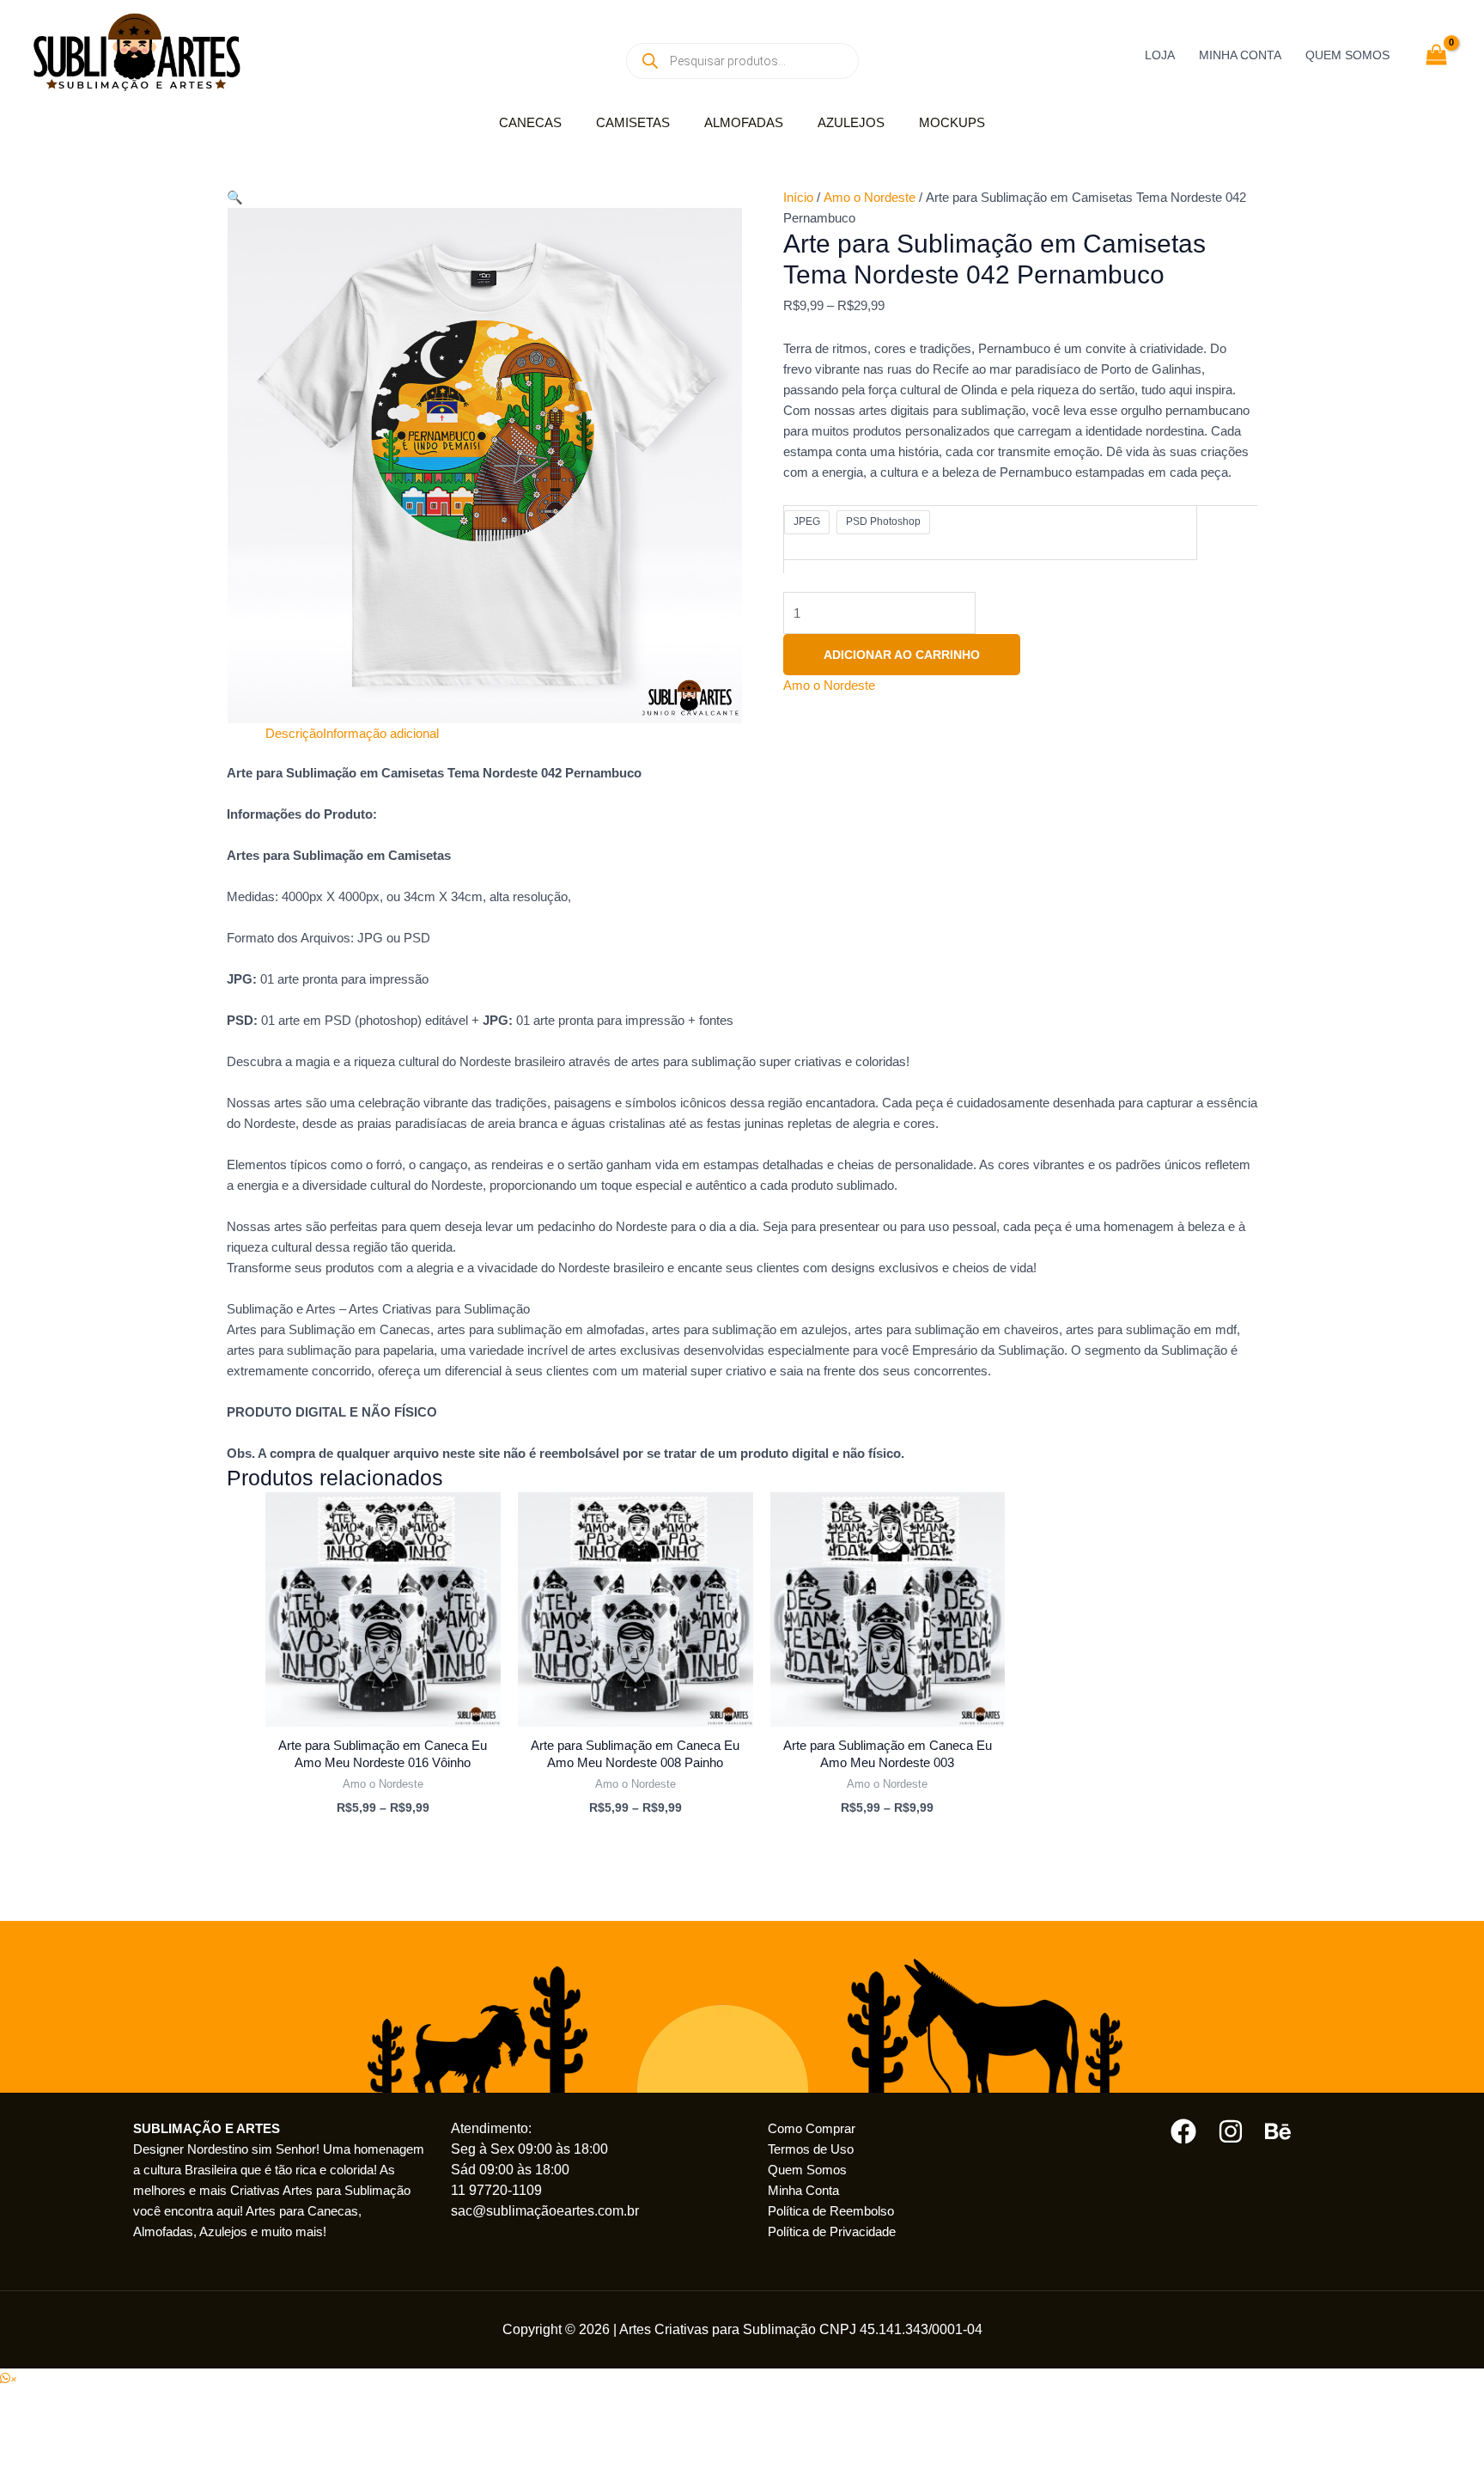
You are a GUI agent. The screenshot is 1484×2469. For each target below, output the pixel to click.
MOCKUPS (952, 122)
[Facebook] (1183, 2131)
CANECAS (530, 122)
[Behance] (1278, 2131)
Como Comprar (812, 2128)
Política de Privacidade (832, 2231)
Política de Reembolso (831, 2211)
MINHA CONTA (1240, 55)
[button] (235, 197)
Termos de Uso (811, 2149)
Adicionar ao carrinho (902, 655)
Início (798, 197)
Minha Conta (803, 2190)
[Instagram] (1231, 2131)
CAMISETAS (633, 122)
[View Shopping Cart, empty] (1436, 55)
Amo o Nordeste (870, 197)
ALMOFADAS (744, 122)
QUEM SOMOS (1347, 55)
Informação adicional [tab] (381, 733)
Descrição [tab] (294, 733)
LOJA (1160, 55)
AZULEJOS (851, 122)
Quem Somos (807, 2170)
